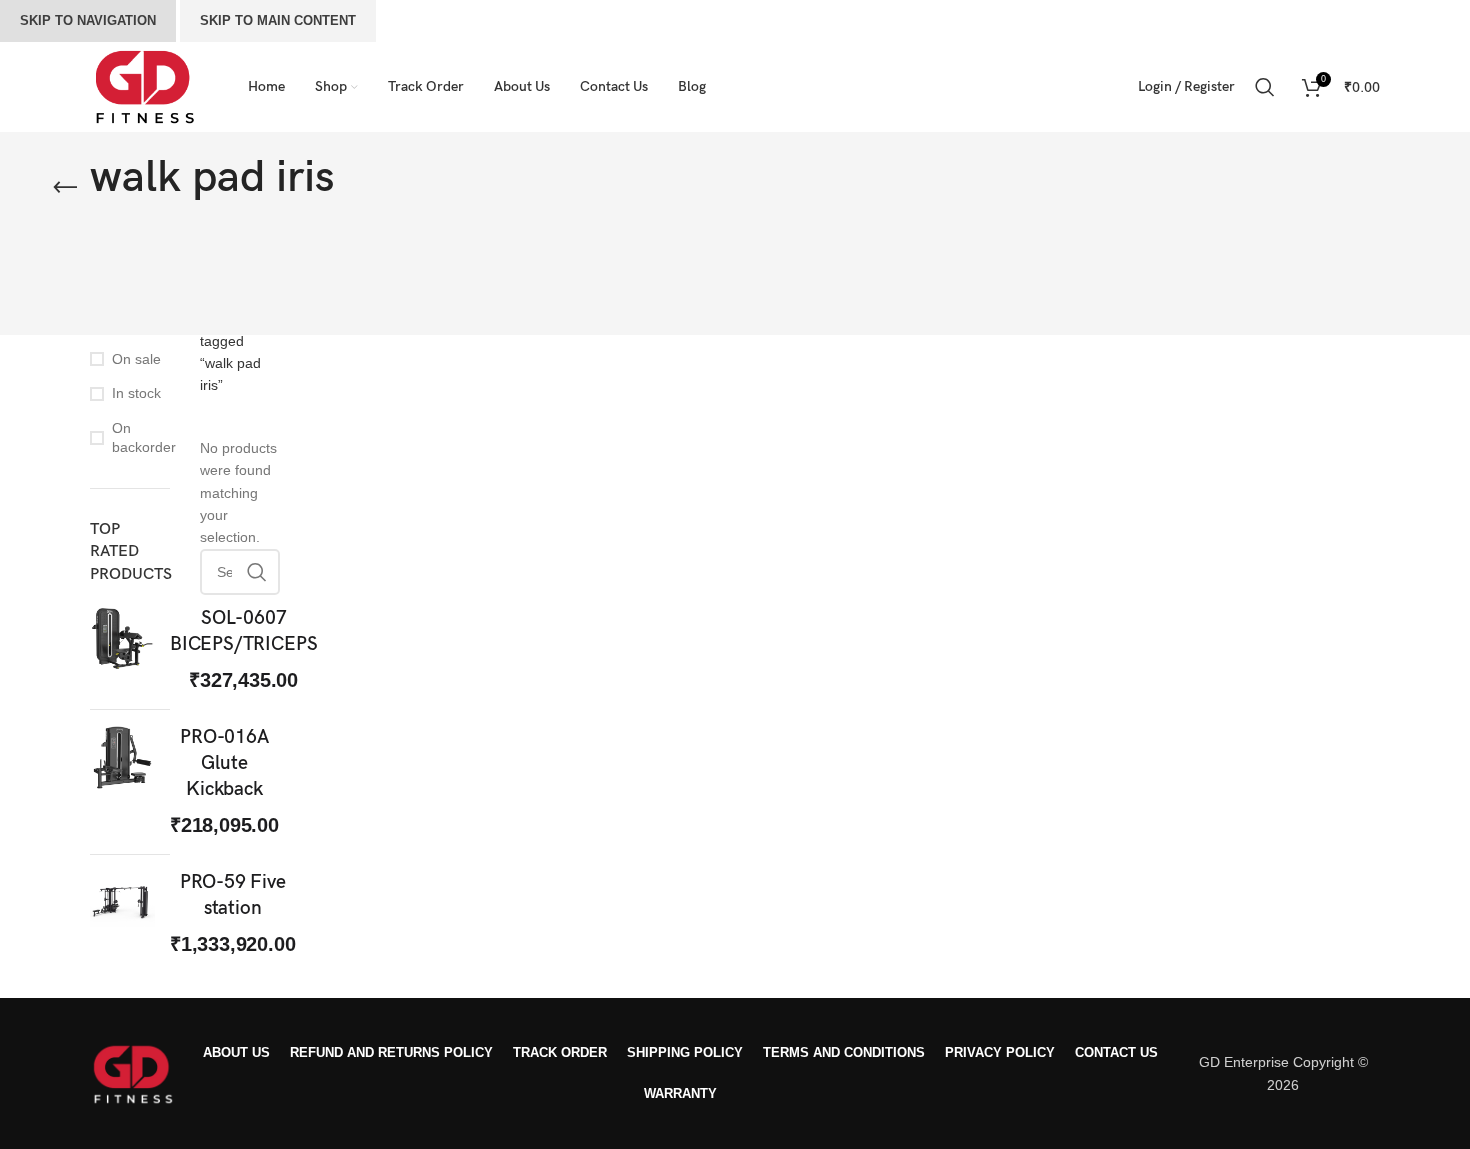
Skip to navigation (88, 20)
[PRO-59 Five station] (122, 914)
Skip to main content (278, 20)
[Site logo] (144, 86)
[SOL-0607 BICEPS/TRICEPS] (122, 650)
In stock (136, 393)
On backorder (141, 438)
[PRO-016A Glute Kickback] (122, 782)
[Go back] (65, 188)
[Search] (1268, 87)
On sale (136, 359)
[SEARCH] (257, 572)
